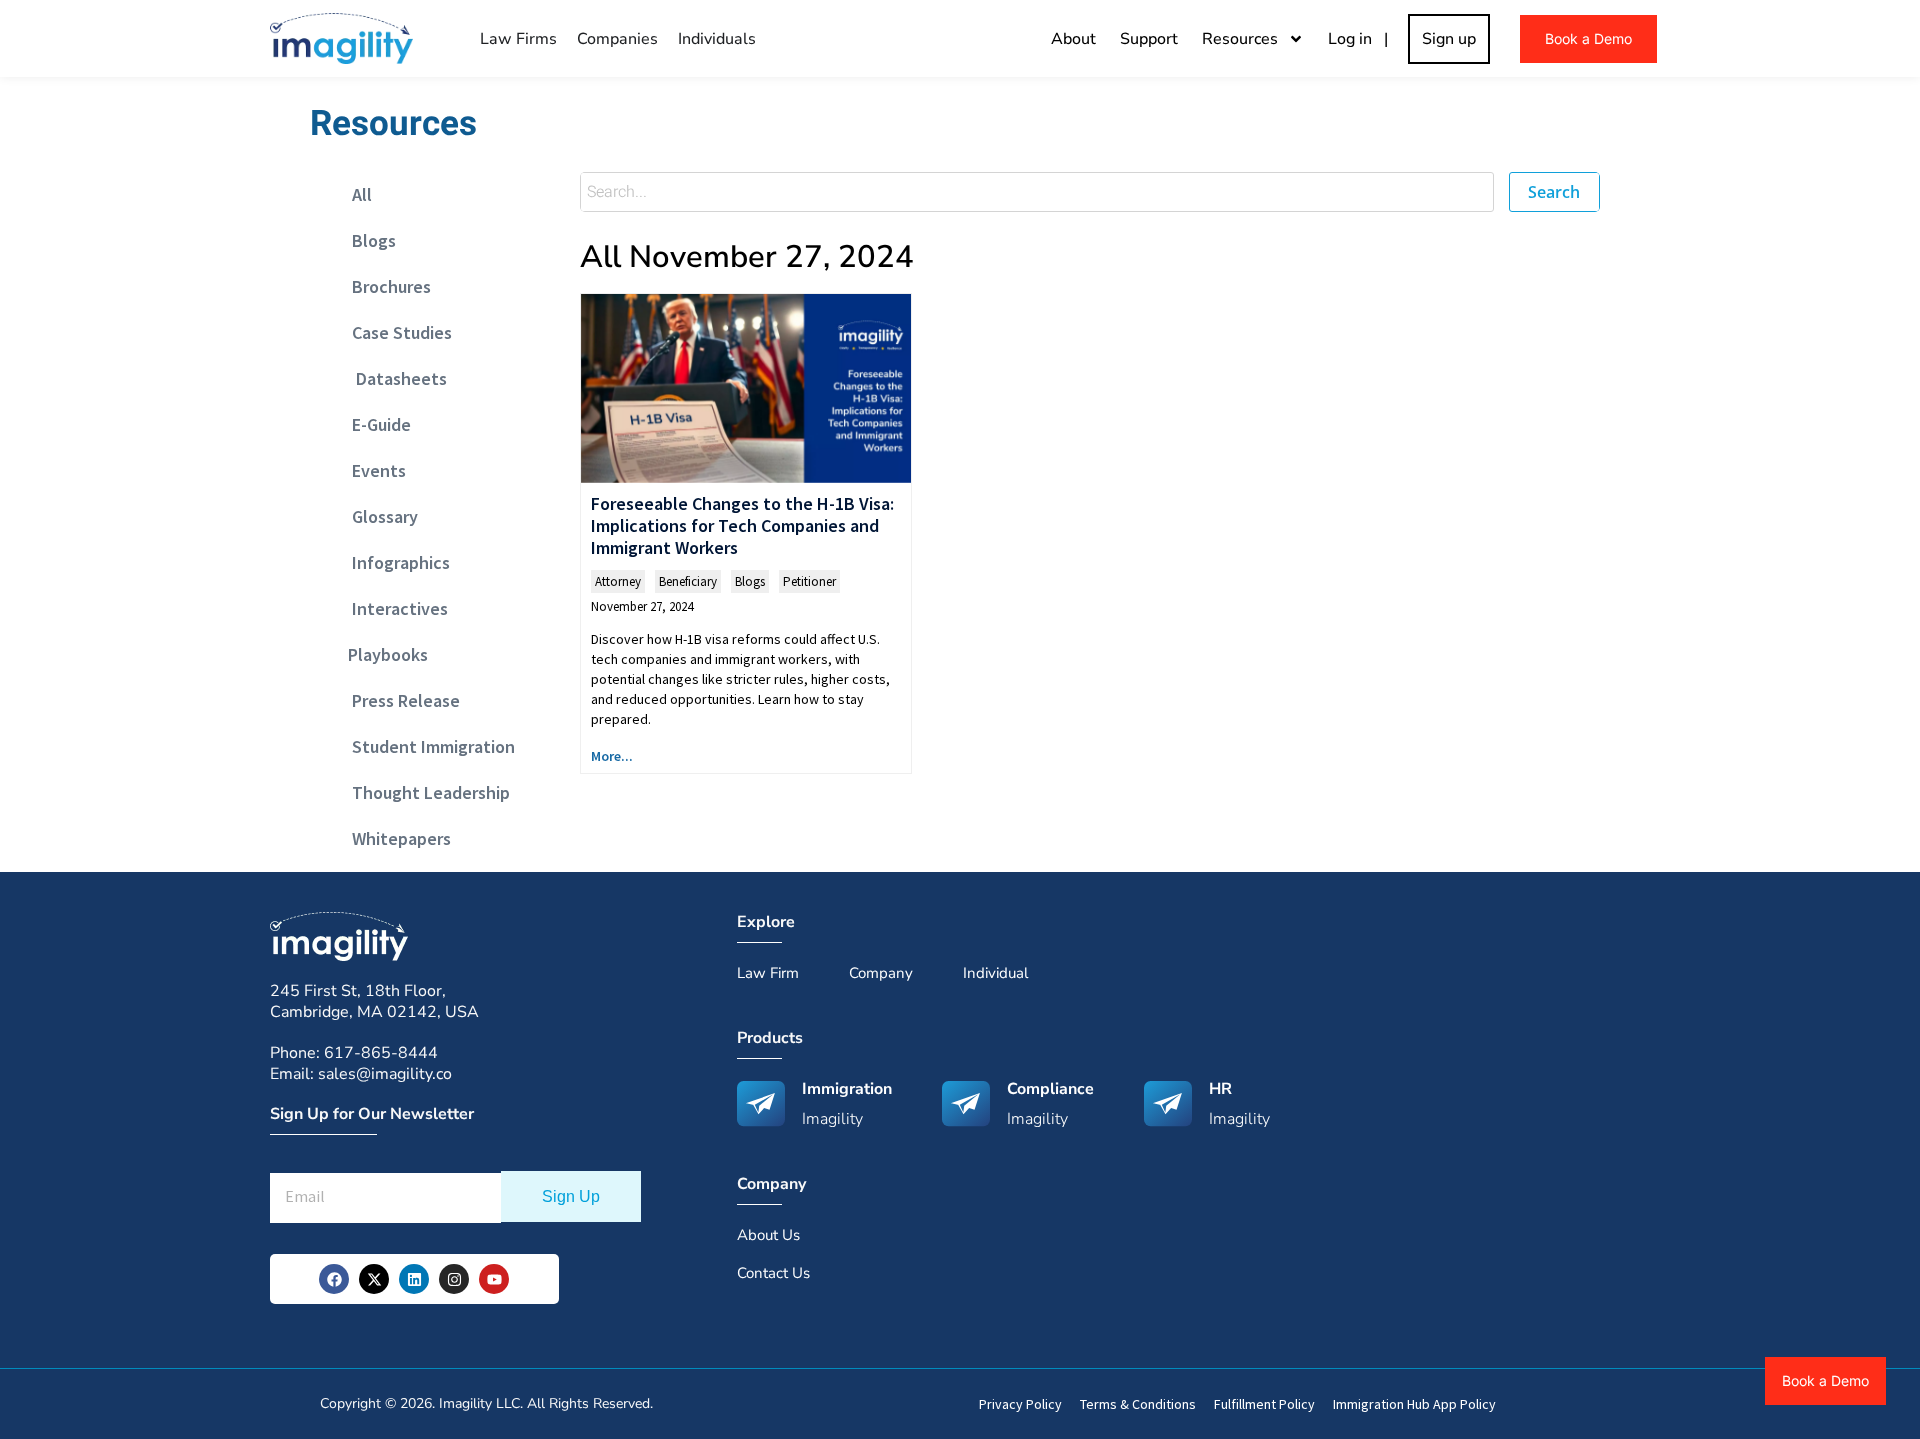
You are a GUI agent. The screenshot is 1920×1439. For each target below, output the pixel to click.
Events (373, 470)
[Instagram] (454, 1279)
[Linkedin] (414, 1279)
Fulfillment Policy (1264, 1404)
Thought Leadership (425, 792)
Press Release (400, 700)
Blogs (368, 240)
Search (1554, 192)
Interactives (394, 608)
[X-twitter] (374, 1279)
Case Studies (396, 332)
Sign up (1449, 39)
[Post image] (746, 388)
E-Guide (375, 424)
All (356, 194)
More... (612, 756)
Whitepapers (395, 838)
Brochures (385, 286)
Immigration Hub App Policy (1414, 1404)
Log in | (1362, 39)
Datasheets (393, 378)
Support (1149, 39)
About (1073, 39)
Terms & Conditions (1138, 1404)
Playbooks (384, 654)
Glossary (379, 516)
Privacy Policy (1020, 1404)
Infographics (395, 562)
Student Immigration (427, 746)
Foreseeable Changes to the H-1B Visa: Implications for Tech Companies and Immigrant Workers (742, 525)
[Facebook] (334, 1279)
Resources (1240, 39)
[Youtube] (494, 1279)
